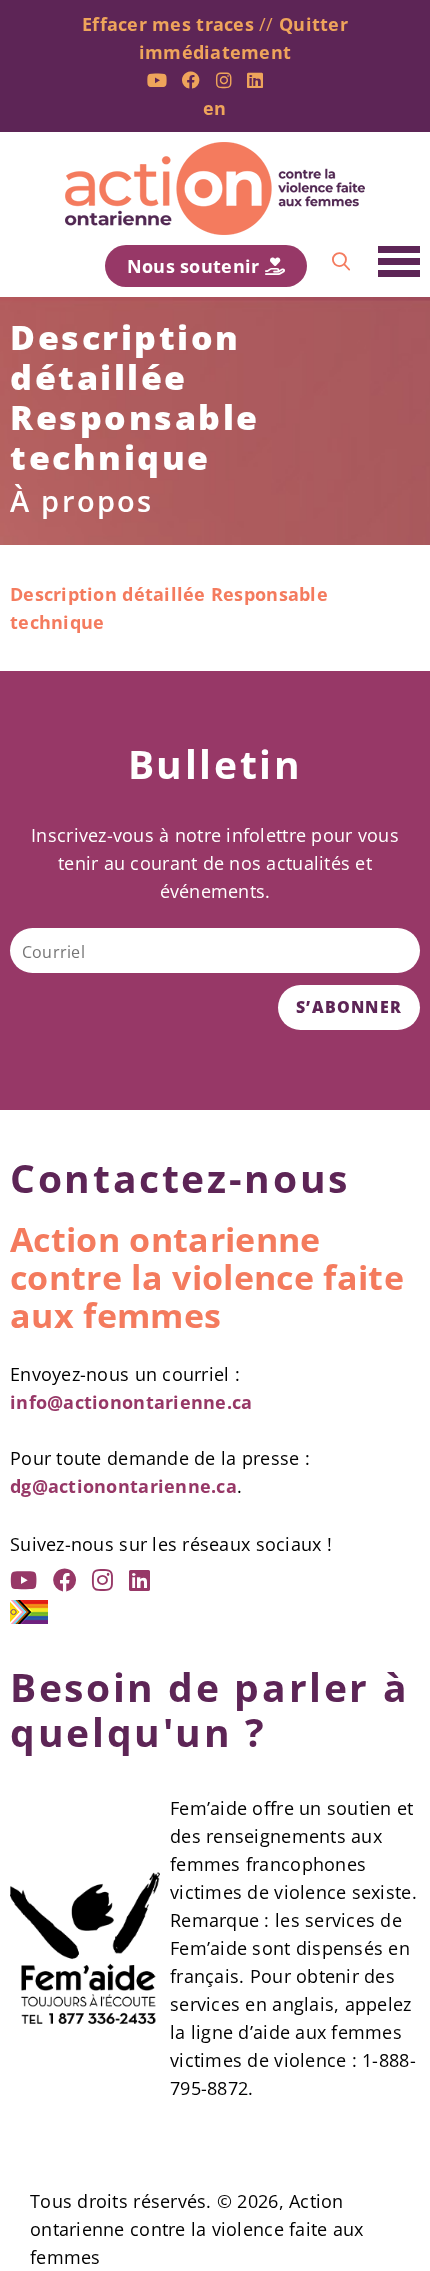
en (215, 108)
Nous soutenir (196, 266)
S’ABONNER (349, 1007)
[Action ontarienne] (215, 188)
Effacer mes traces (168, 24)
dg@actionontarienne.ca (123, 1486)
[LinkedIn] (255, 80)
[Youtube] (157, 80)
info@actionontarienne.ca (131, 1402)
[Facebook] (191, 80)
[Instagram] (224, 80)
